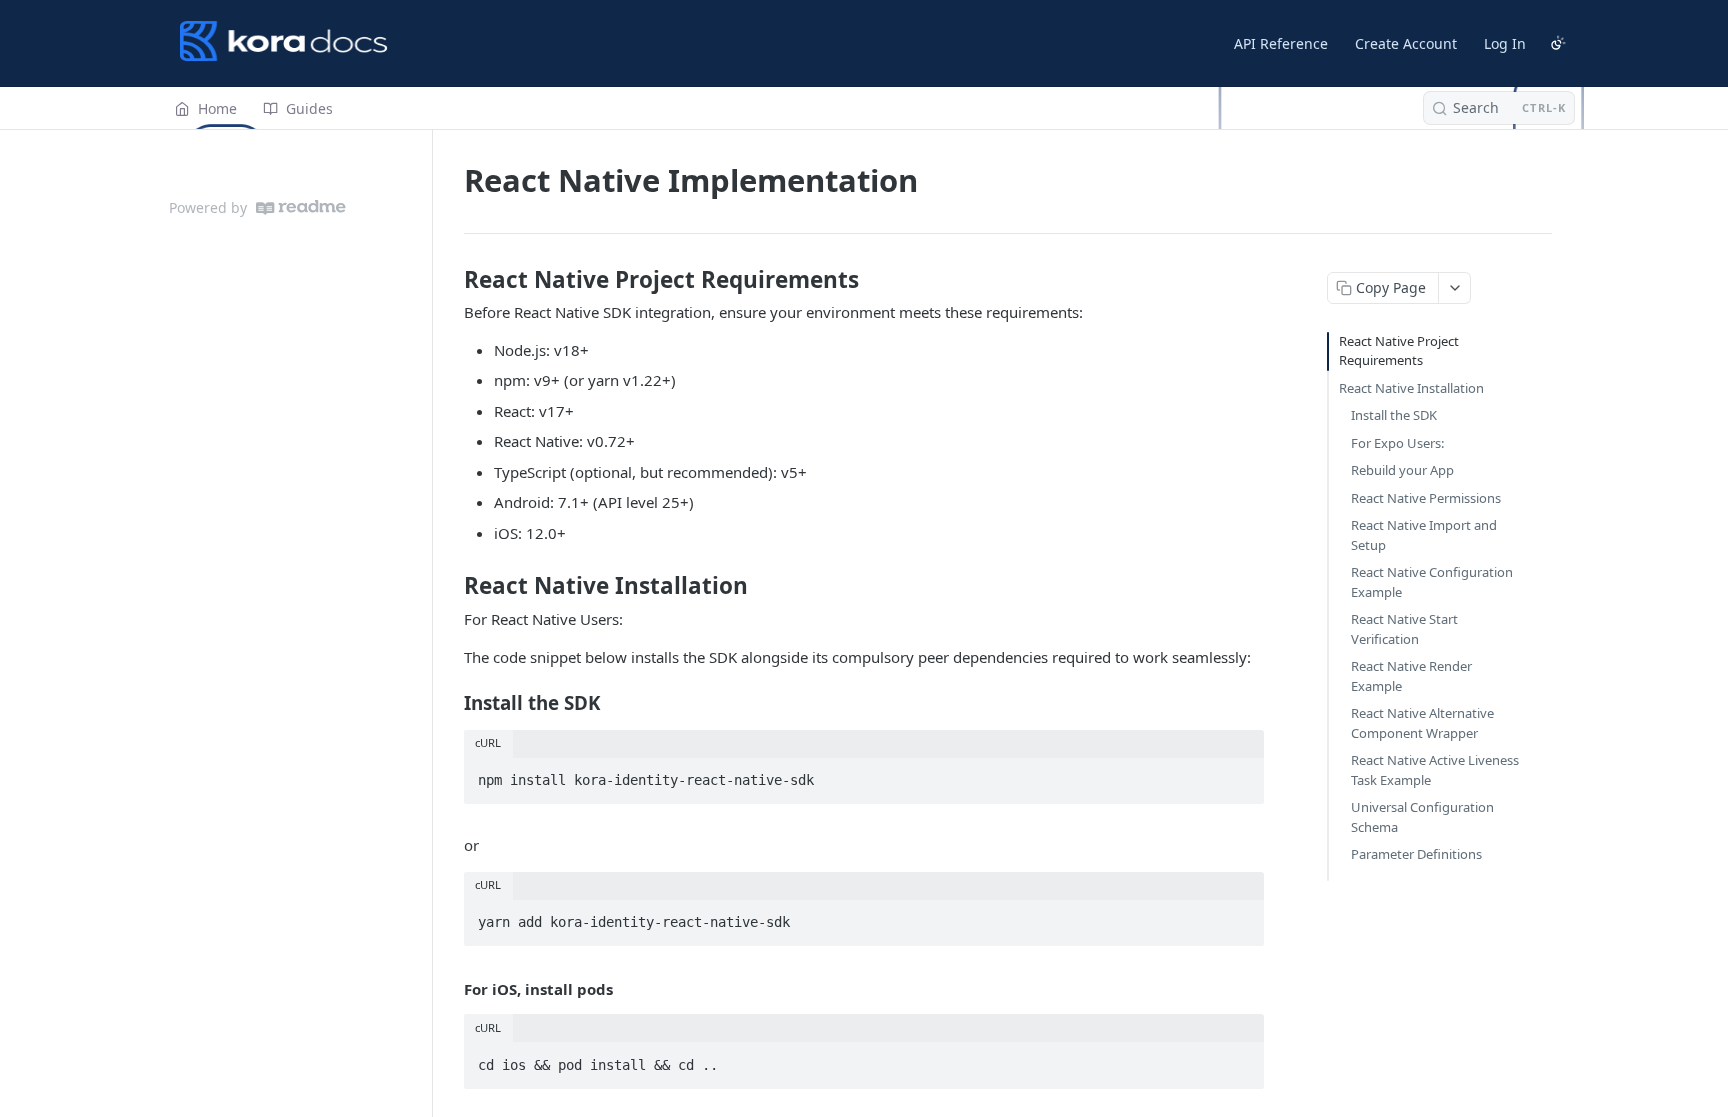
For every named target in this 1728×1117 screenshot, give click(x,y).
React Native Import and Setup (1424, 535)
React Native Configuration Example (1432, 582)
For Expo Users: (1397, 443)
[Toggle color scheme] (1558, 43)
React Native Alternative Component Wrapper (1422, 723)
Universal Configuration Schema (1422, 817)
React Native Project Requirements (1399, 351)
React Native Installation (1411, 388)
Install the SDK (1394, 415)
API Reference (1281, 43)
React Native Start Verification (1404, 629)
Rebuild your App (1402, 470)
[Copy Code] (1240, 774)
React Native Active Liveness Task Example (1435, 770)
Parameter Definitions (1416, 854)
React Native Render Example (1411, 676)
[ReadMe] (301, 207)
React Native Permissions (1426, 498)
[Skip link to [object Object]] (450, 280)
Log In (1505, 43)
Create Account (1406, 43)
